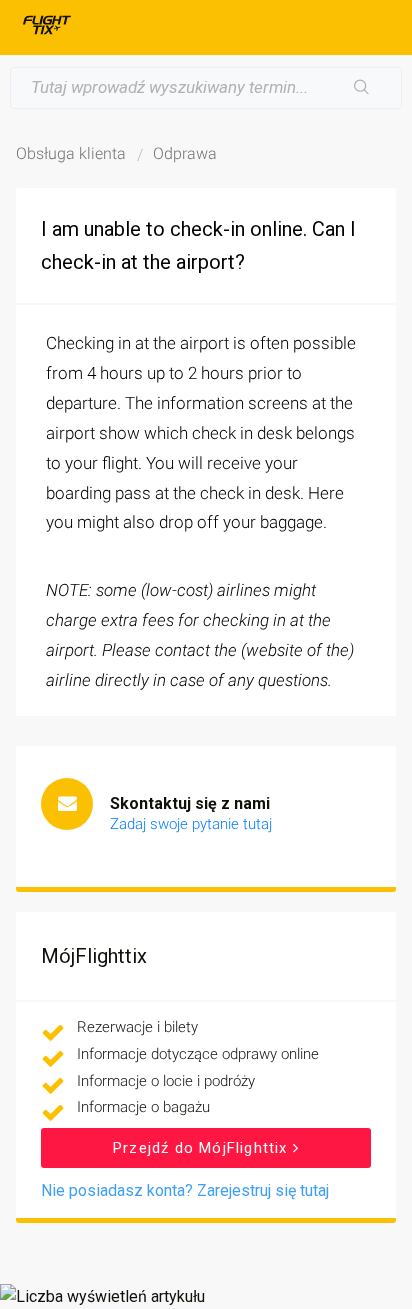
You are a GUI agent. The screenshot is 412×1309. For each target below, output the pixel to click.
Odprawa (185, 153)
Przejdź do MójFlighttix (203, 1148)
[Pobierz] (169, 646)
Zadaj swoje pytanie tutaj (191, 824)
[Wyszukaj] (362, 88)
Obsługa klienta (71, 153)
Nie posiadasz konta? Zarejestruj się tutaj (185, 1190)
